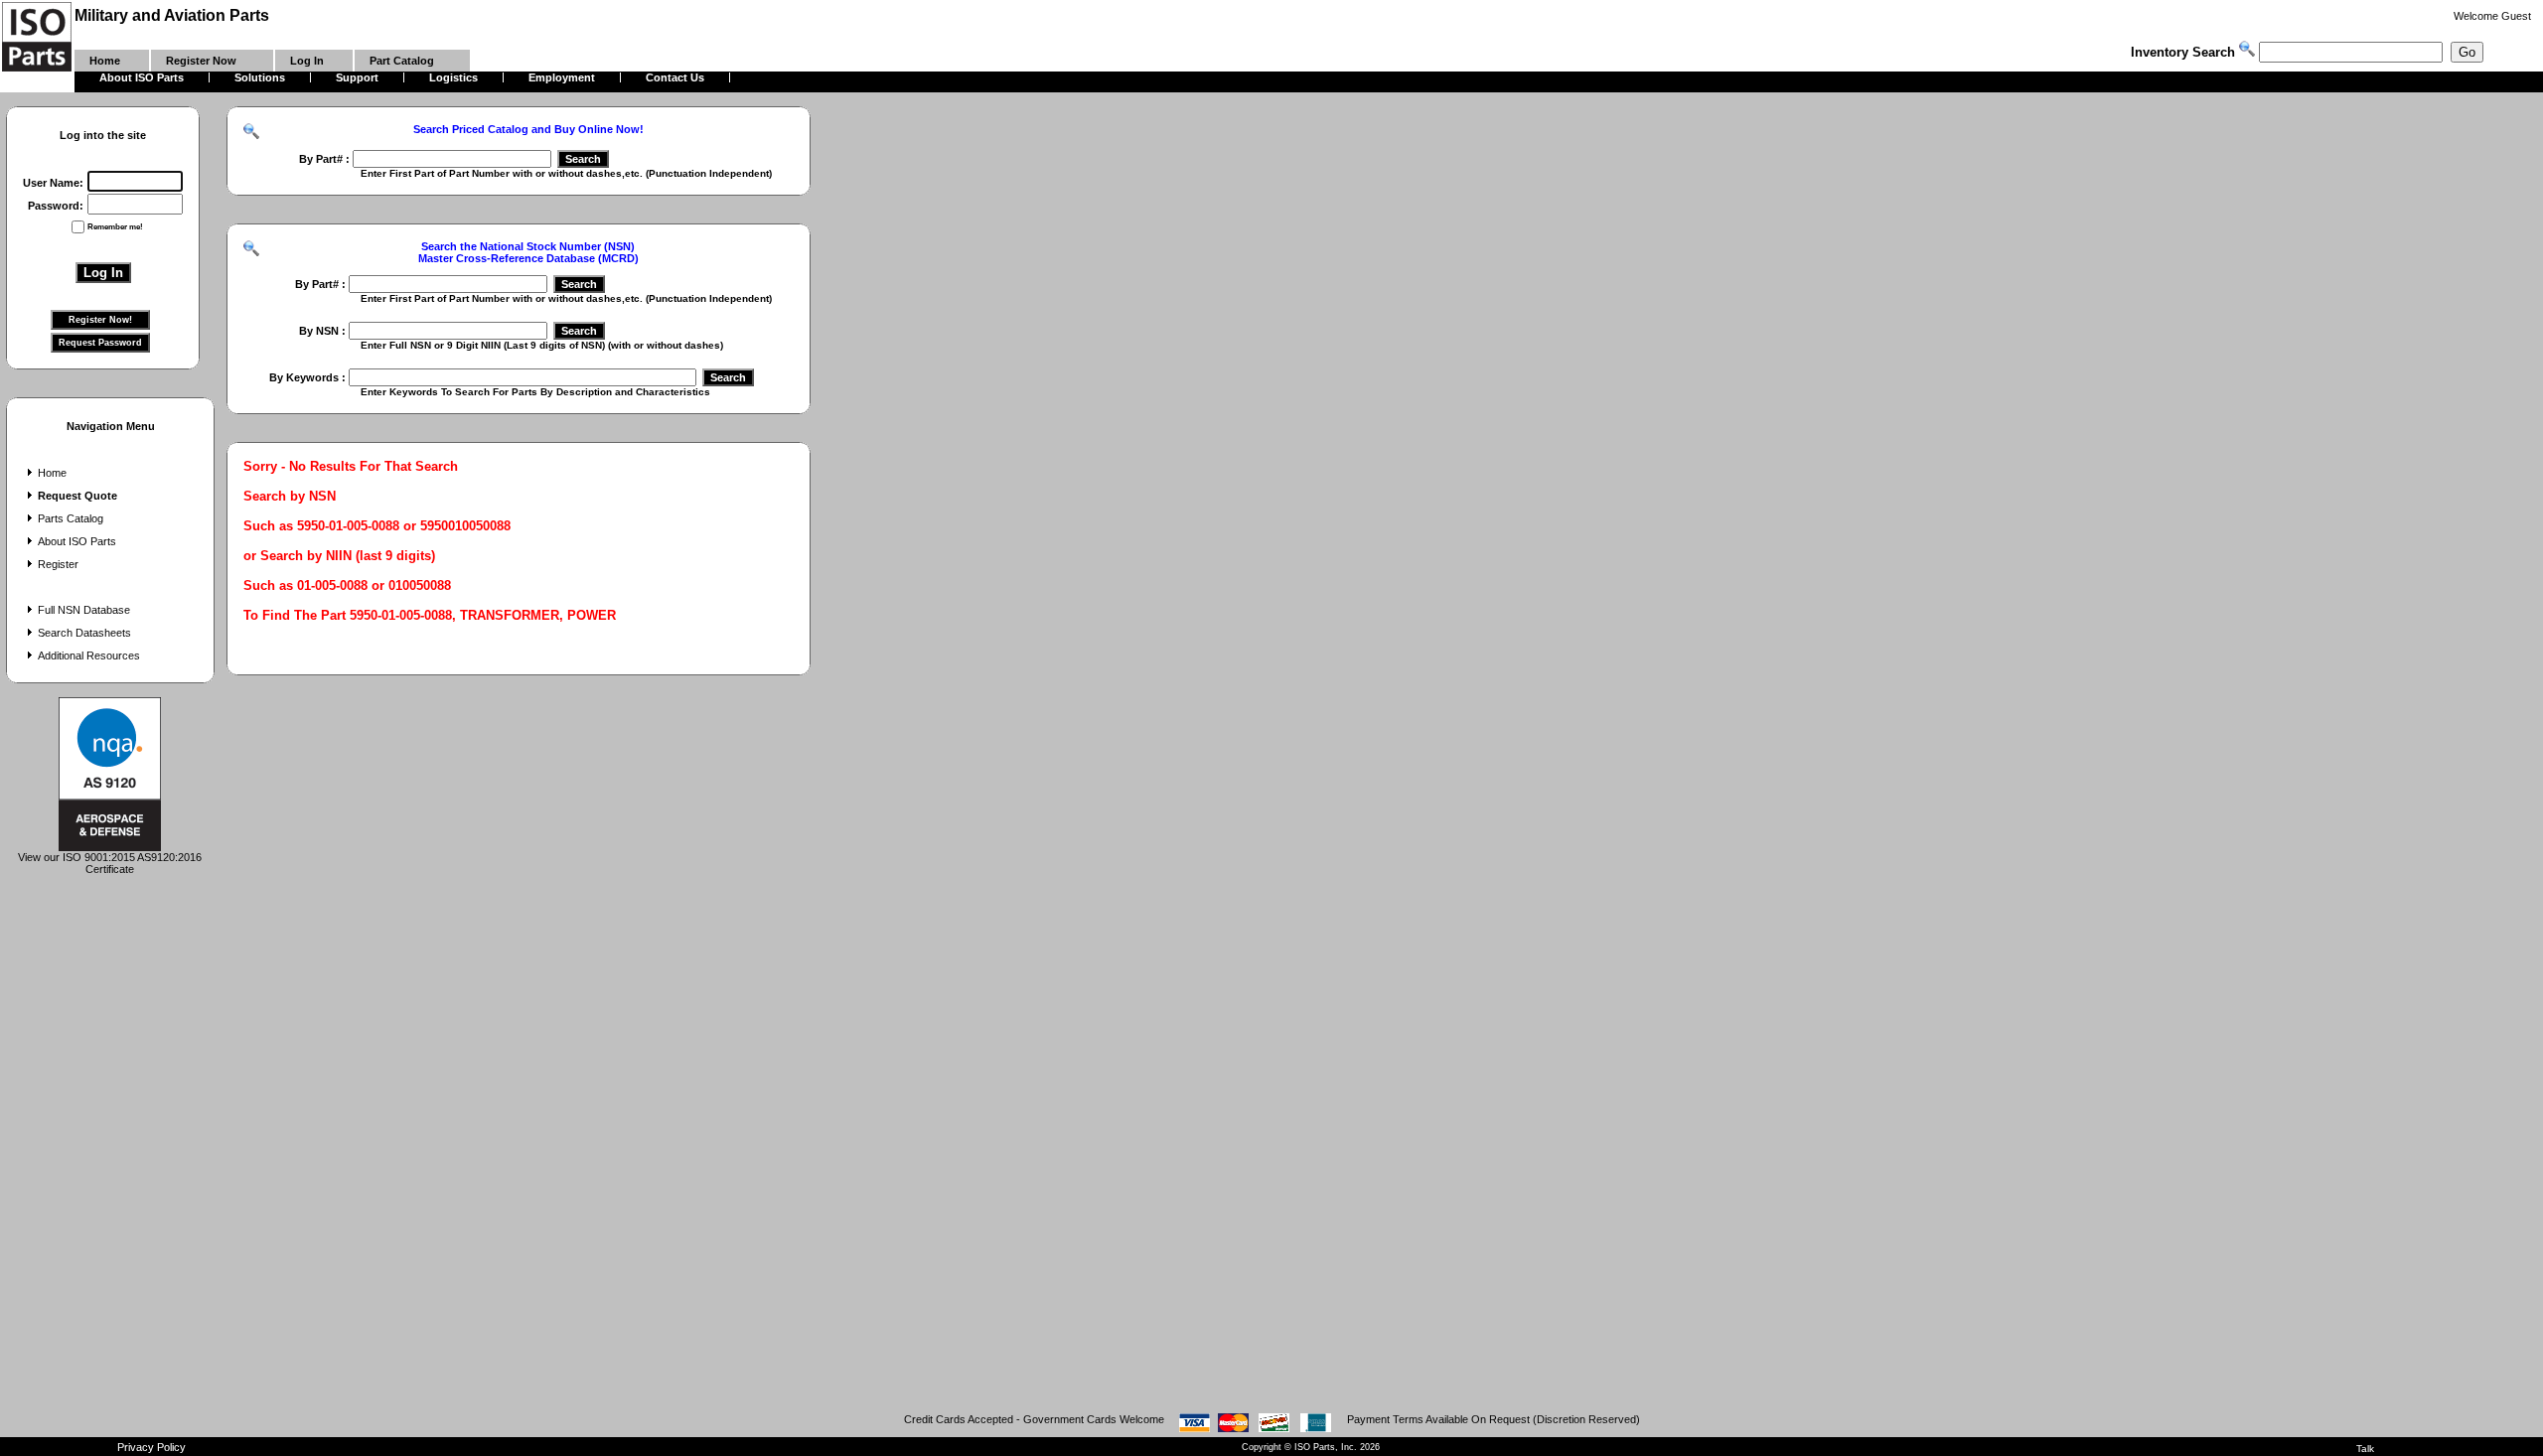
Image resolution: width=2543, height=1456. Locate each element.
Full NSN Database (84, 610)
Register (58, 564)
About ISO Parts (77, 541)
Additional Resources (89, 655)
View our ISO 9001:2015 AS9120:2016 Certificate (110, 863)
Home (52, 473)
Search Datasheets (84, 633)
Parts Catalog (71, 518)
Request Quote (77, 496)
